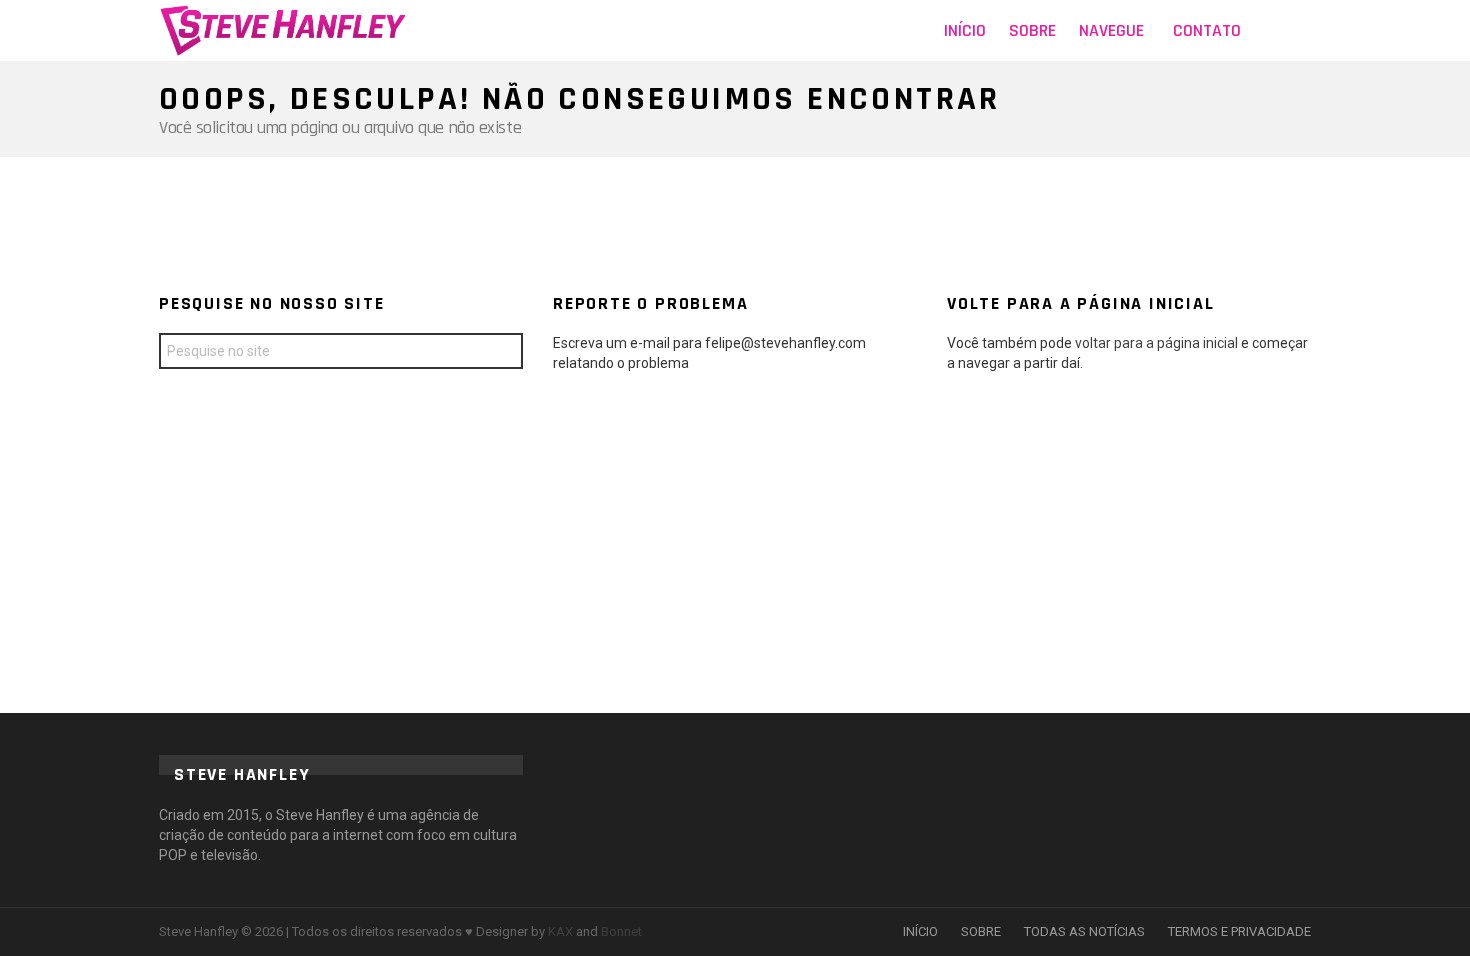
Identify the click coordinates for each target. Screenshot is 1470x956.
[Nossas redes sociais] (1269, 31)
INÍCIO (920, 931)
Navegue (1111, 30)
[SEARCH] (1299, 31)
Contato (1207, 30)
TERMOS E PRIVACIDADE (1239, 931)
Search (503, 353)
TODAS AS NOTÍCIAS (1084, 931)
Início (965, 30)
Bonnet (621, 931)
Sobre (1032, 30)
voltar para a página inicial (1158, 343)
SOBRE (981, 931)
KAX (560, 931)
